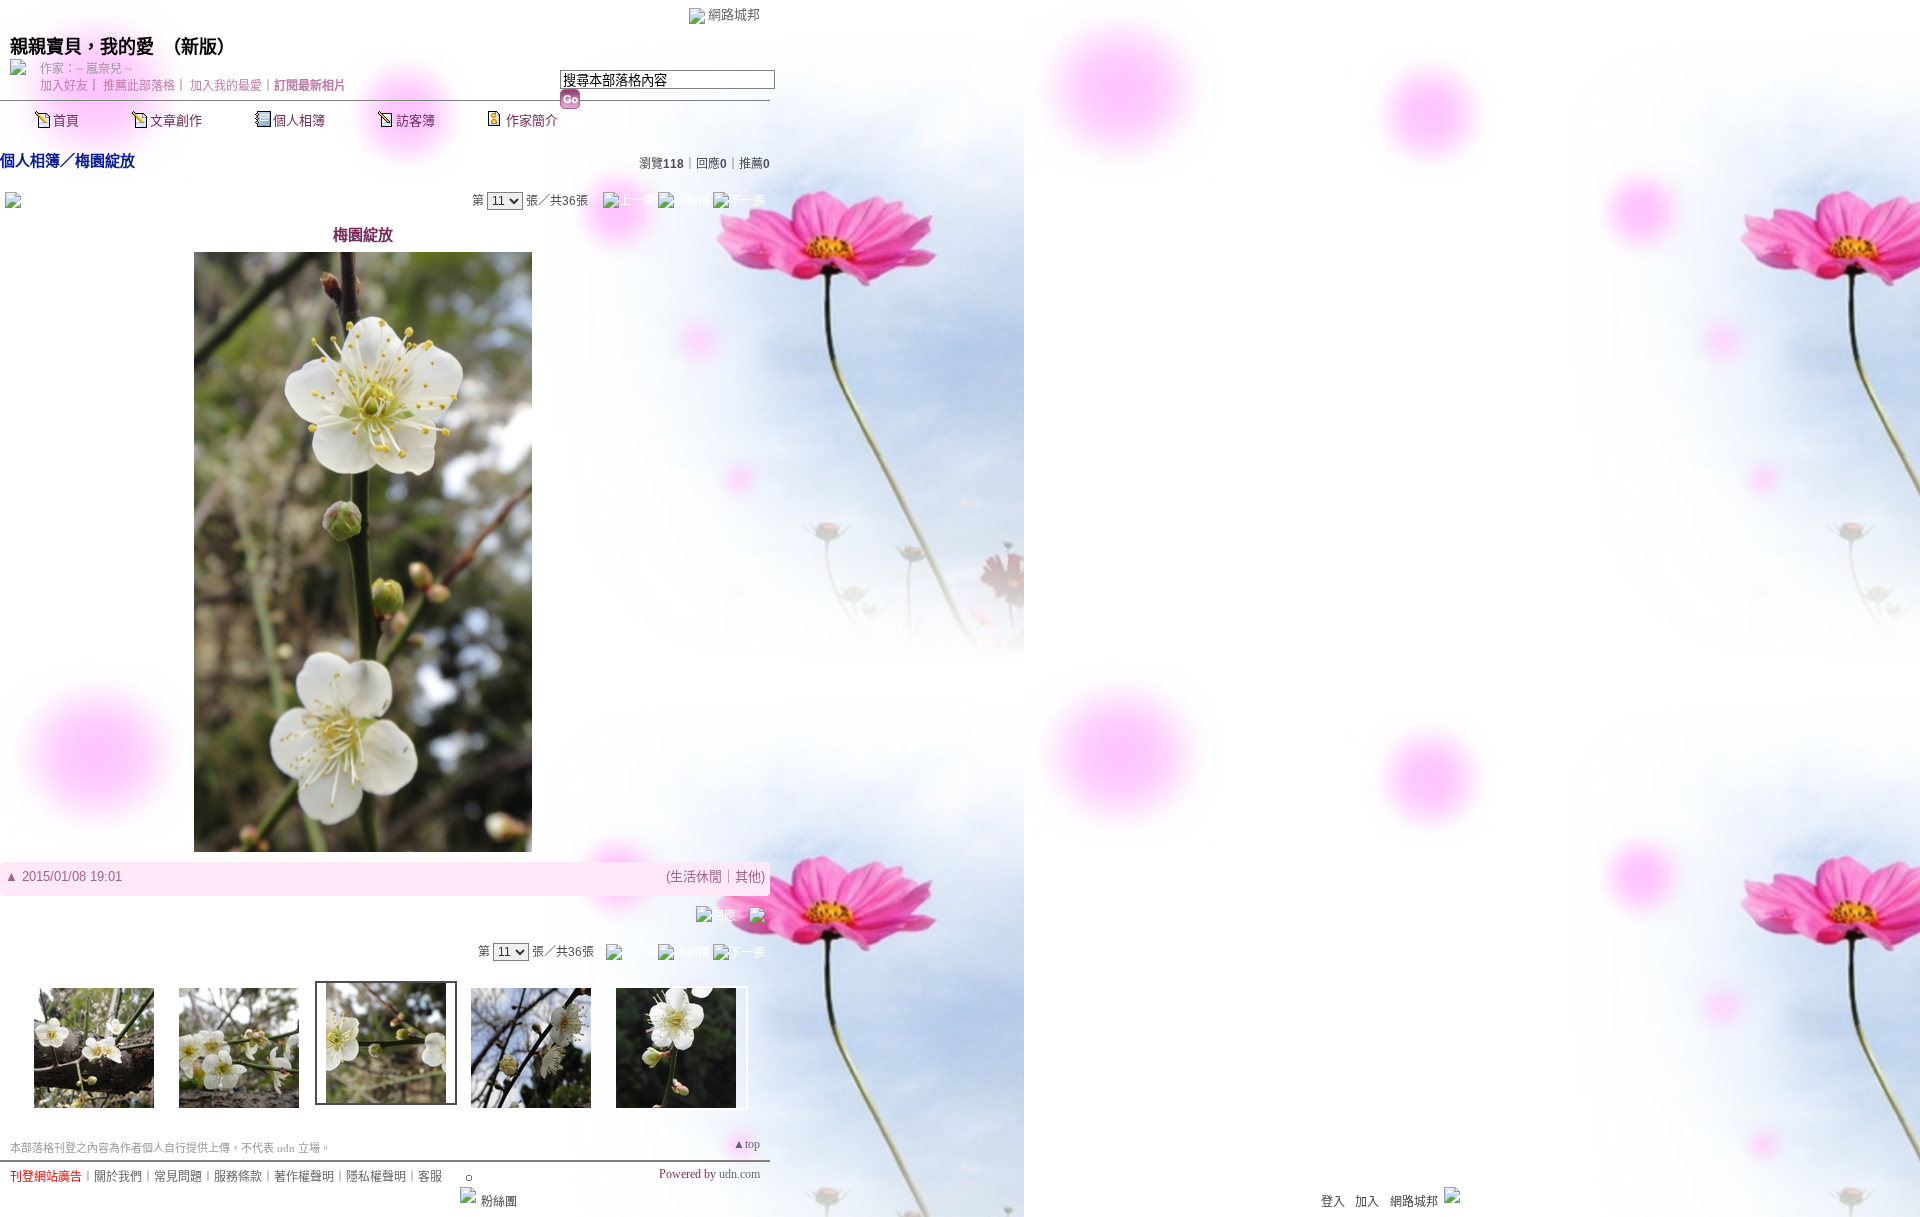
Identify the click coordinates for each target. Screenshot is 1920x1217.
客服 (430, 1177)
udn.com (739, 1174)
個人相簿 (299, 120)
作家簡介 (532, 120)
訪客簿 (415, 120)
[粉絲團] (468, 1195)
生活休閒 (696, 876)
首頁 (66, 120)
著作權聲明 (304, 1177)
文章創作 (176, 120)
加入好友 (64, 86)
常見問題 (178, 1177)
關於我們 (118, 1177)
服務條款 (238, 1177)
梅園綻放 (105, 160)
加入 (1367, 1202)
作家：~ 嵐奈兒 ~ (86, 69)
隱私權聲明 (376, 1177)
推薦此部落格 (139, 86)
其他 (748, 876)
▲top (746, 1144)
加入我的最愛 (226, 86)
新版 (199, 47)
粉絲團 (499, 1202)
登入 (1333, 1202)
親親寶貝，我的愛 (82, 47)
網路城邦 (734, 14)
